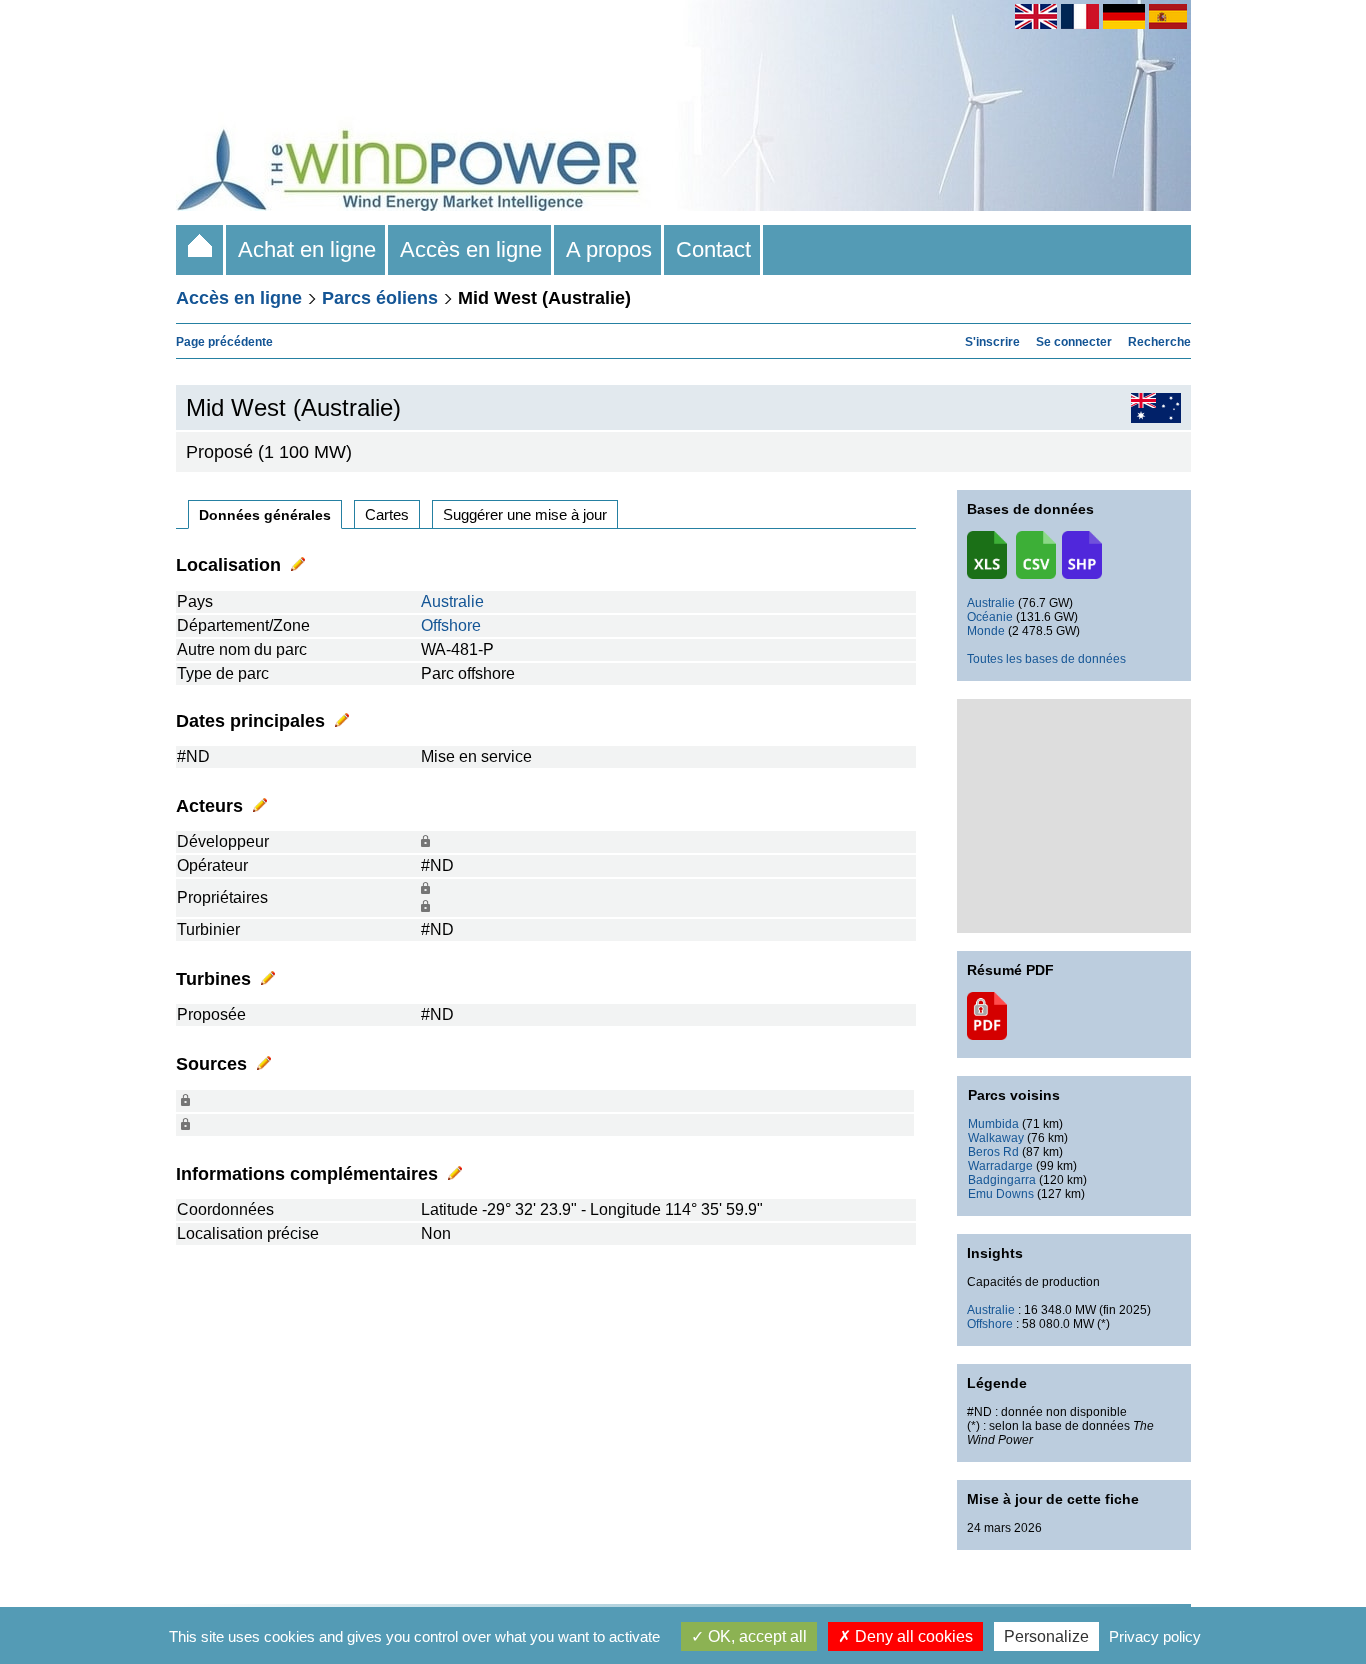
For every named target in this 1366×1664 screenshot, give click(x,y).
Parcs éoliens (380, 298)
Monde (986, 631)
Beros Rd (993, 1152)
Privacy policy (1155, 1636)
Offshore (451, 625)
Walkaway (996, 1138)
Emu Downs (1001, 1194)
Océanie (990, 617)
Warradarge (1000, 1166)
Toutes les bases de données (1046, 659)
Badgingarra (1002, 1180)
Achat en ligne (307, 249)
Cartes (387, 514)
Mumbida (993, 1124)
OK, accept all (755, 1636)
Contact (713, 249)
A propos (609, 249)
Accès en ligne (471, 249)
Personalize (1046, 1636)
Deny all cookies (912, 1636)
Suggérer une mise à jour (525, 514)
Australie (452, 601)
